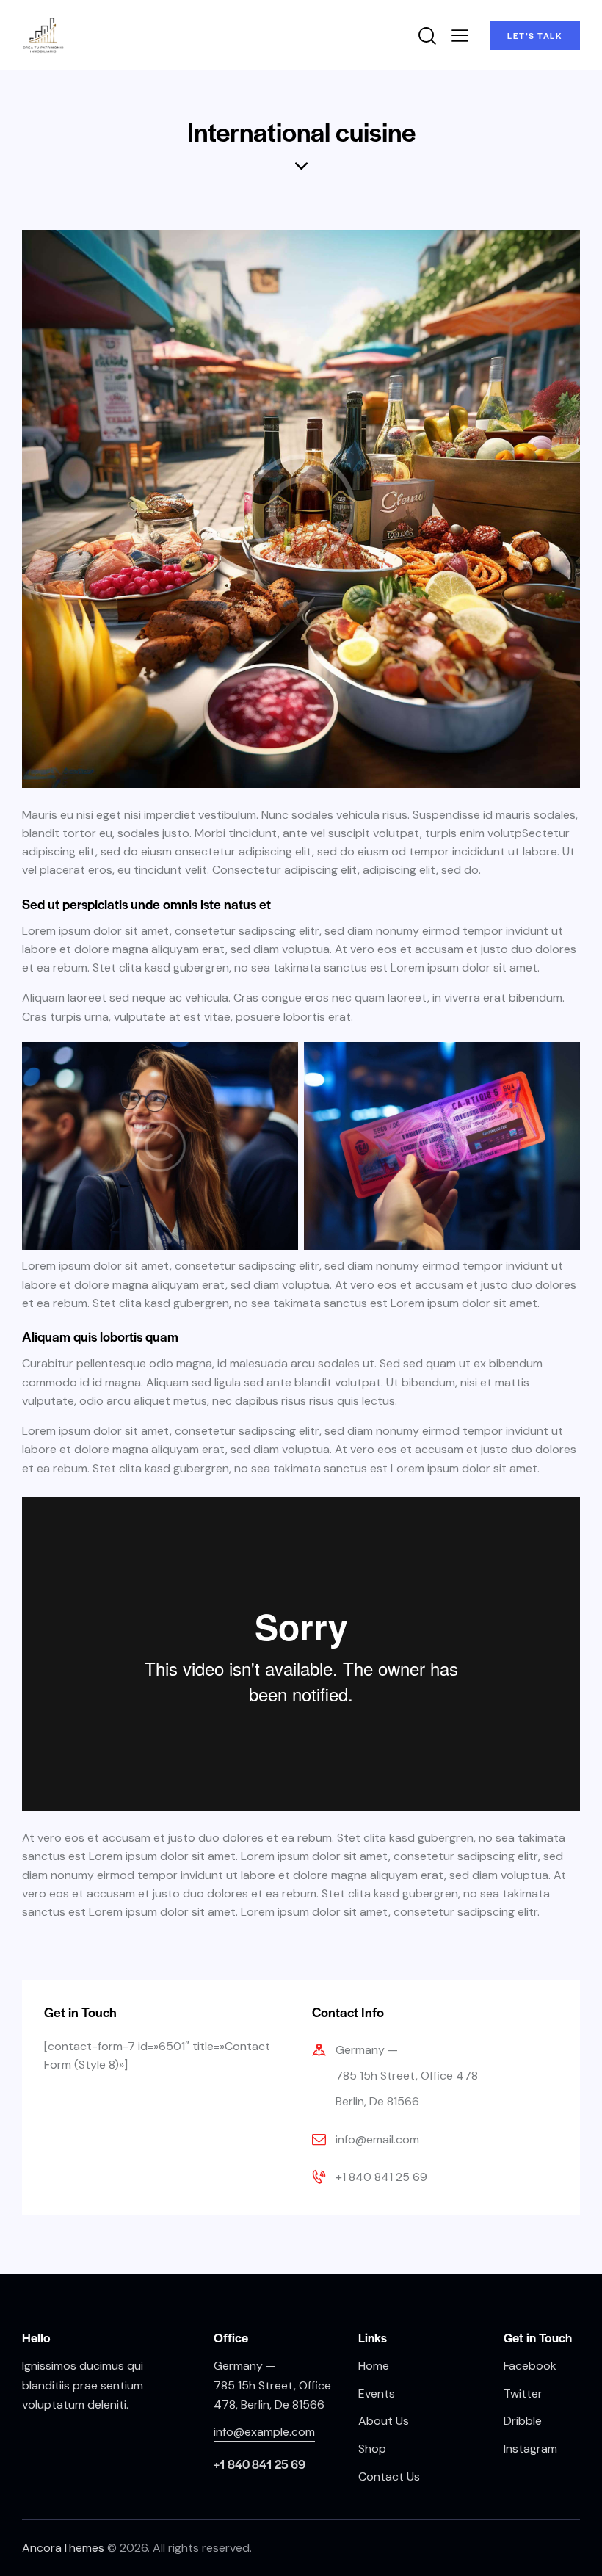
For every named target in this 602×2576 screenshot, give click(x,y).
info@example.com (264, 2432)
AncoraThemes (63, 2548)
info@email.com (377, 2139)
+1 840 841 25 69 (381, 2177)
